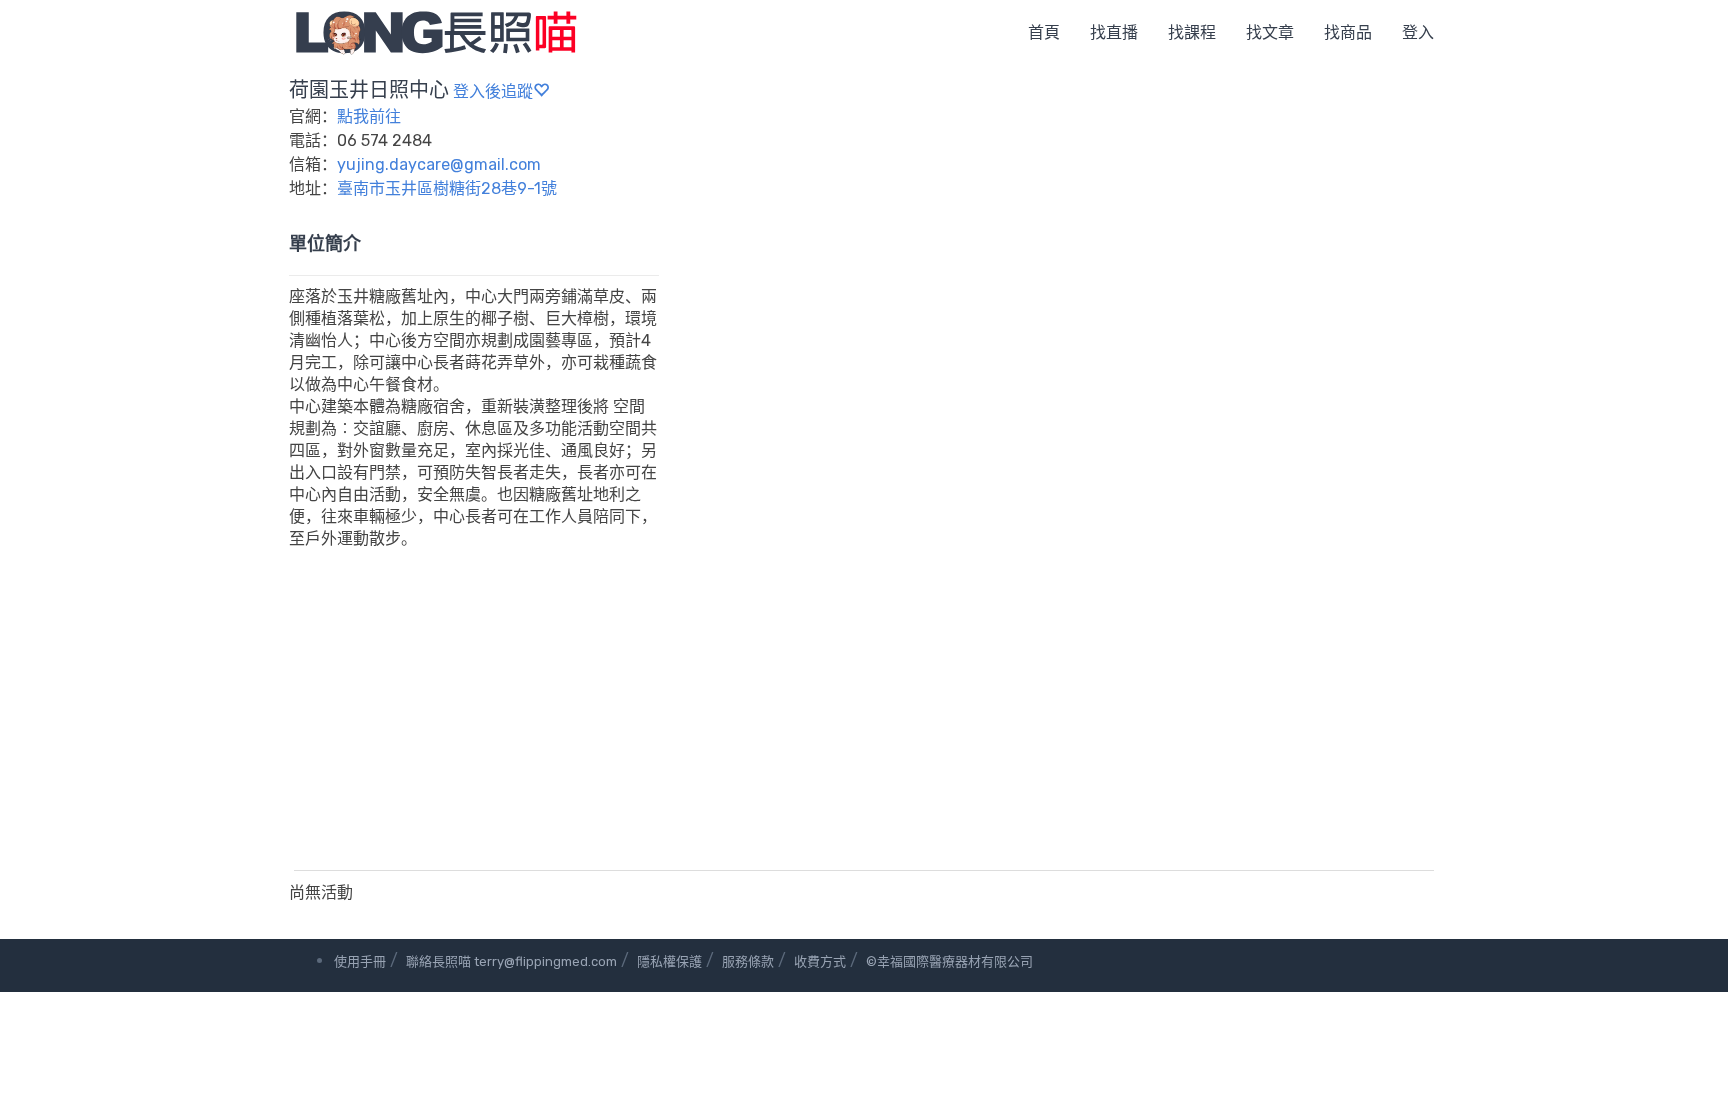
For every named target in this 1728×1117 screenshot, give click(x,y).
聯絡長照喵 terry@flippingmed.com (511, 961)
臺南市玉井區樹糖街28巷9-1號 (447, 188)
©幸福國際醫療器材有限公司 (949, 961)
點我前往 (369, 116)
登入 (1418, 32)
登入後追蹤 (493, 91)
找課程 (1192, 32)
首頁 (1044, 32)
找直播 (1114, 32)
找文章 (1270, 32)
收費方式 (820, 961)
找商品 (1348, 32)
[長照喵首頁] (436, 31)
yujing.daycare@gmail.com (439, 164)
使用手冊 (360, 961)
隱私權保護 (669, 961)
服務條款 (748, 961)
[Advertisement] (864, 720)
